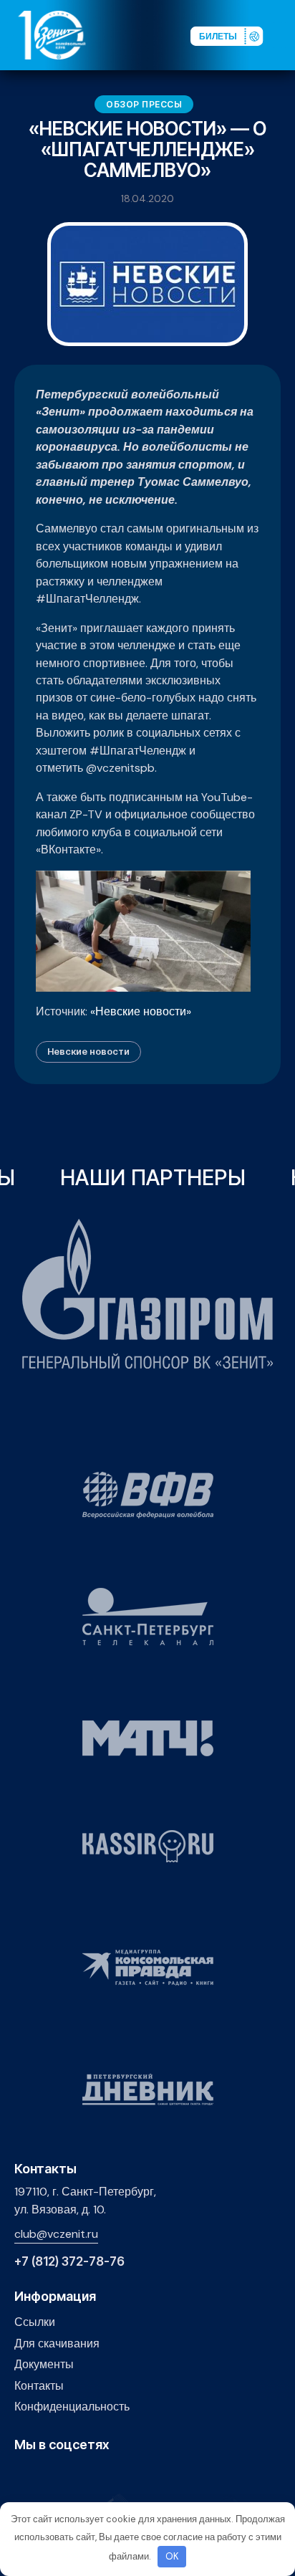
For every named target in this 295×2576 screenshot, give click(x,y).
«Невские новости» (141, 1011)
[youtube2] (45, 2476)
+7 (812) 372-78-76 (69, 2262)
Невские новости (88, 1051)
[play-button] (67, 2476)
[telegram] (89, 2476)
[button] (284, 34)
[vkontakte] (23, 2476)
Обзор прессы (144, 104)
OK (172, 2556)
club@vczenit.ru (56, 2234)
